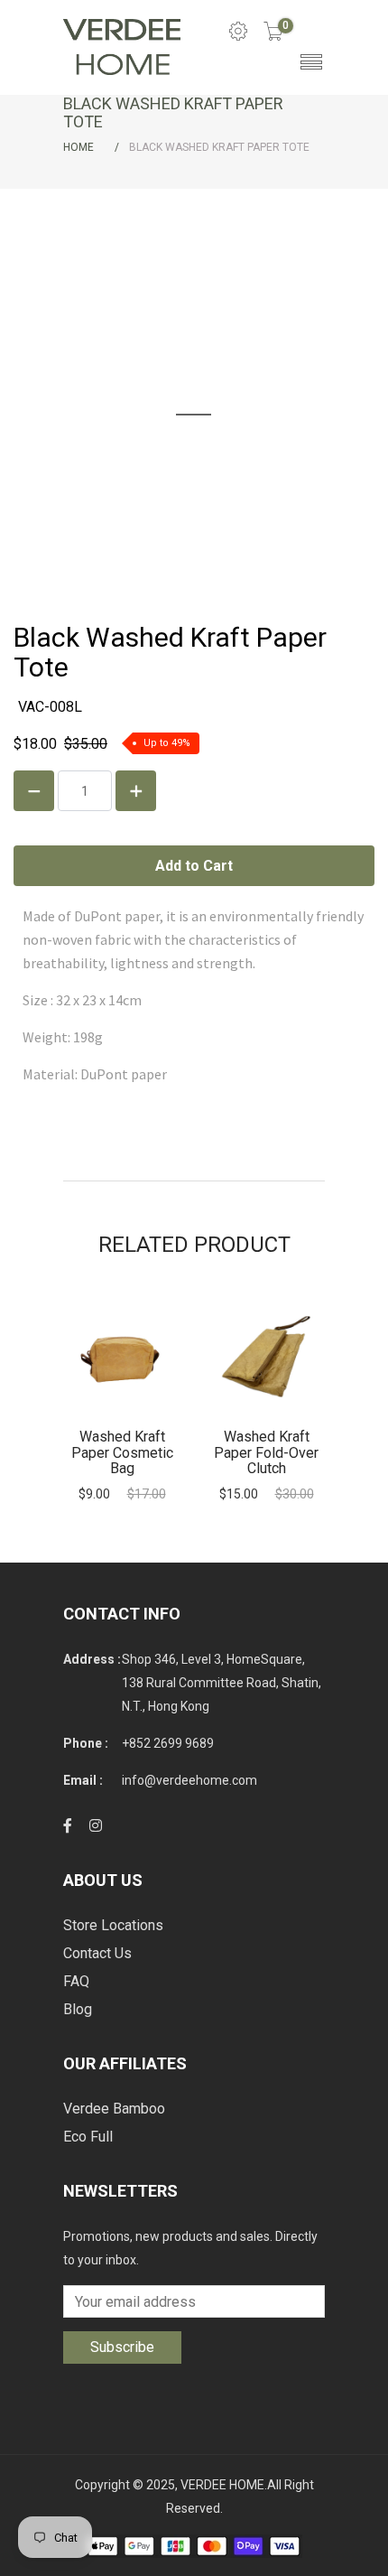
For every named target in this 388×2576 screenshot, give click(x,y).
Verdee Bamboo (114, 2109)
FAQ (76, 1981)
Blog (78, 2009)
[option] (122, 1400)
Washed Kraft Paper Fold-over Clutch (266, 1452)
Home (79, 147)
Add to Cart (122, 1357)
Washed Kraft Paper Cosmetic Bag (122, 1452)
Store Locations (113, 1925)
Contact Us (97, 1953)
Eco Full (88, 2137)
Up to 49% (167, 743)
